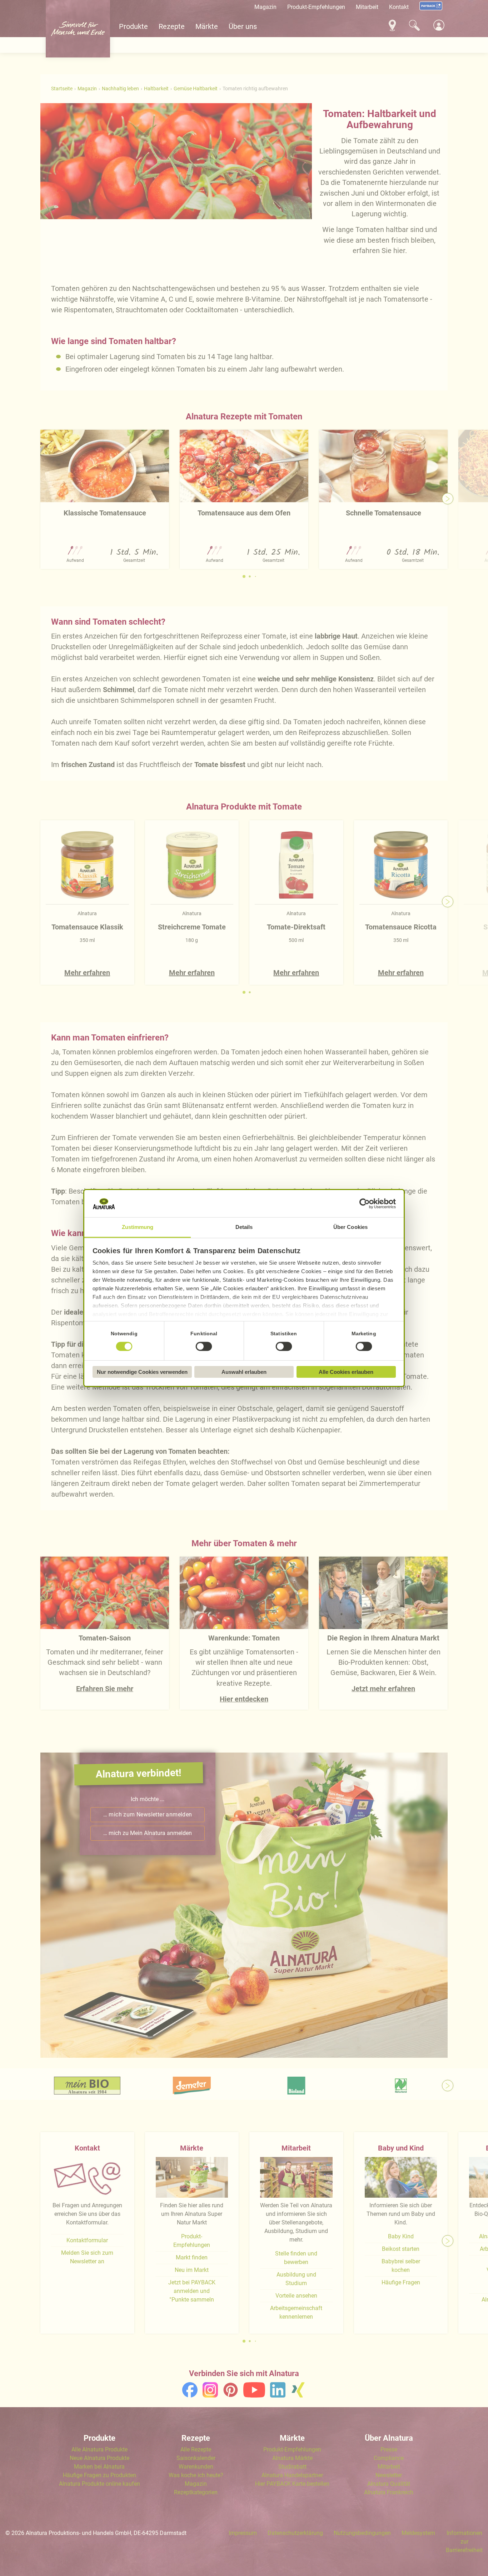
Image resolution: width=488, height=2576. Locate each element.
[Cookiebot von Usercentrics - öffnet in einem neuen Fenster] (365, 1204)
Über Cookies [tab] (350, 1227)
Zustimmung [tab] (138, 1227)
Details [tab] (244, 1227)
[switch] (204, 1347)
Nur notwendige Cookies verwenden (142, 1372)
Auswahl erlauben (244, 1372)
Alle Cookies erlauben (346, 1372)
